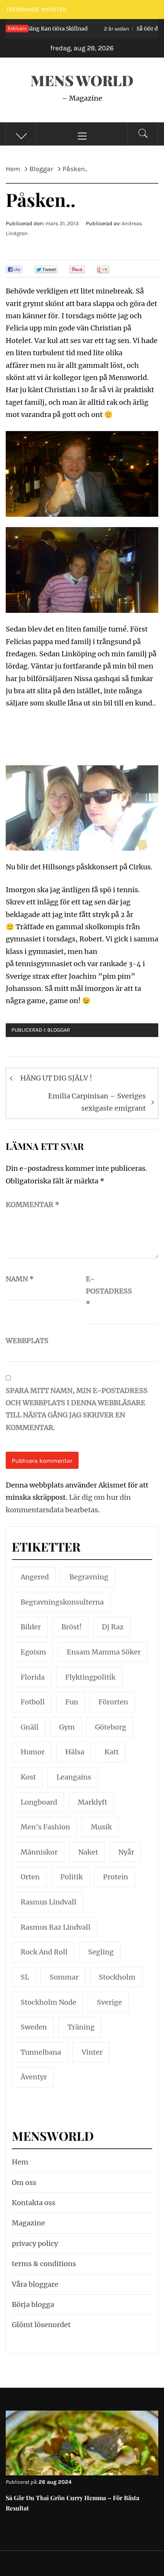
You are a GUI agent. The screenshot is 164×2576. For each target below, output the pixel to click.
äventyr (34, 2077)
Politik (72, 1877)
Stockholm (117, 1977)
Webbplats (25, 1341)
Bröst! (72, 1627)
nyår (126, 1852)
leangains (74, 1777)
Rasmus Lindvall (48, 1902)
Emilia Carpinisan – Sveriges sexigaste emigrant (97, 1102)
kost (28, 1777)
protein (116, 1877)
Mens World (82, 80)
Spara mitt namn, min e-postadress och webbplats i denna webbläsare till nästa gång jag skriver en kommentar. (77, 1409)
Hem (20, 2162)
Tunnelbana (41, 2052)
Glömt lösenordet (41, 2325)
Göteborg (111, 1727)
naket (88, 1852)
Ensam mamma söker (104, 1652)
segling (101, 1952)
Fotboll (33, 1702)
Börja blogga (33, 2304)
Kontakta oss (34, 2203)
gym (67, 1727)
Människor (39, 1852)
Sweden (34, 2027)
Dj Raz (113, 1627)
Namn (20, 1279)
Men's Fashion (45, 1827)
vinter (92, 2052)
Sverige (109, 2002)
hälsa (75, 1752)
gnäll (30, 1727)
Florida (33, 1677)
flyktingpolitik (90, 1677)
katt (112, 1752)
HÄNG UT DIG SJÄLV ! (56, 1078)
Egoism (33, 1652)
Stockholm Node (48, 2002)
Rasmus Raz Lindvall (55, 1927)
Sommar (64, 1977)
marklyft (92, 1802)
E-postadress (105, 1291)
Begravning (89, 1577)
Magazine (28, 2223)
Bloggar (59, 1030)
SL (25, 1977)
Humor (33, 1752)
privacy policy (35, 2243)
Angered (35, 1577)
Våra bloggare (35, 2284)
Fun (72, 1702)
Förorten (113, 1702)
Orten (30, 1877)
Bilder (31, 1627)
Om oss (24, 2182)
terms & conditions (44, 2264)
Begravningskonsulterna (62, 1602)
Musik (101, 1827)
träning (81, 2027)
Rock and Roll (44, 1952)
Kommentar (33, 1205)
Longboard (39, 1802)
